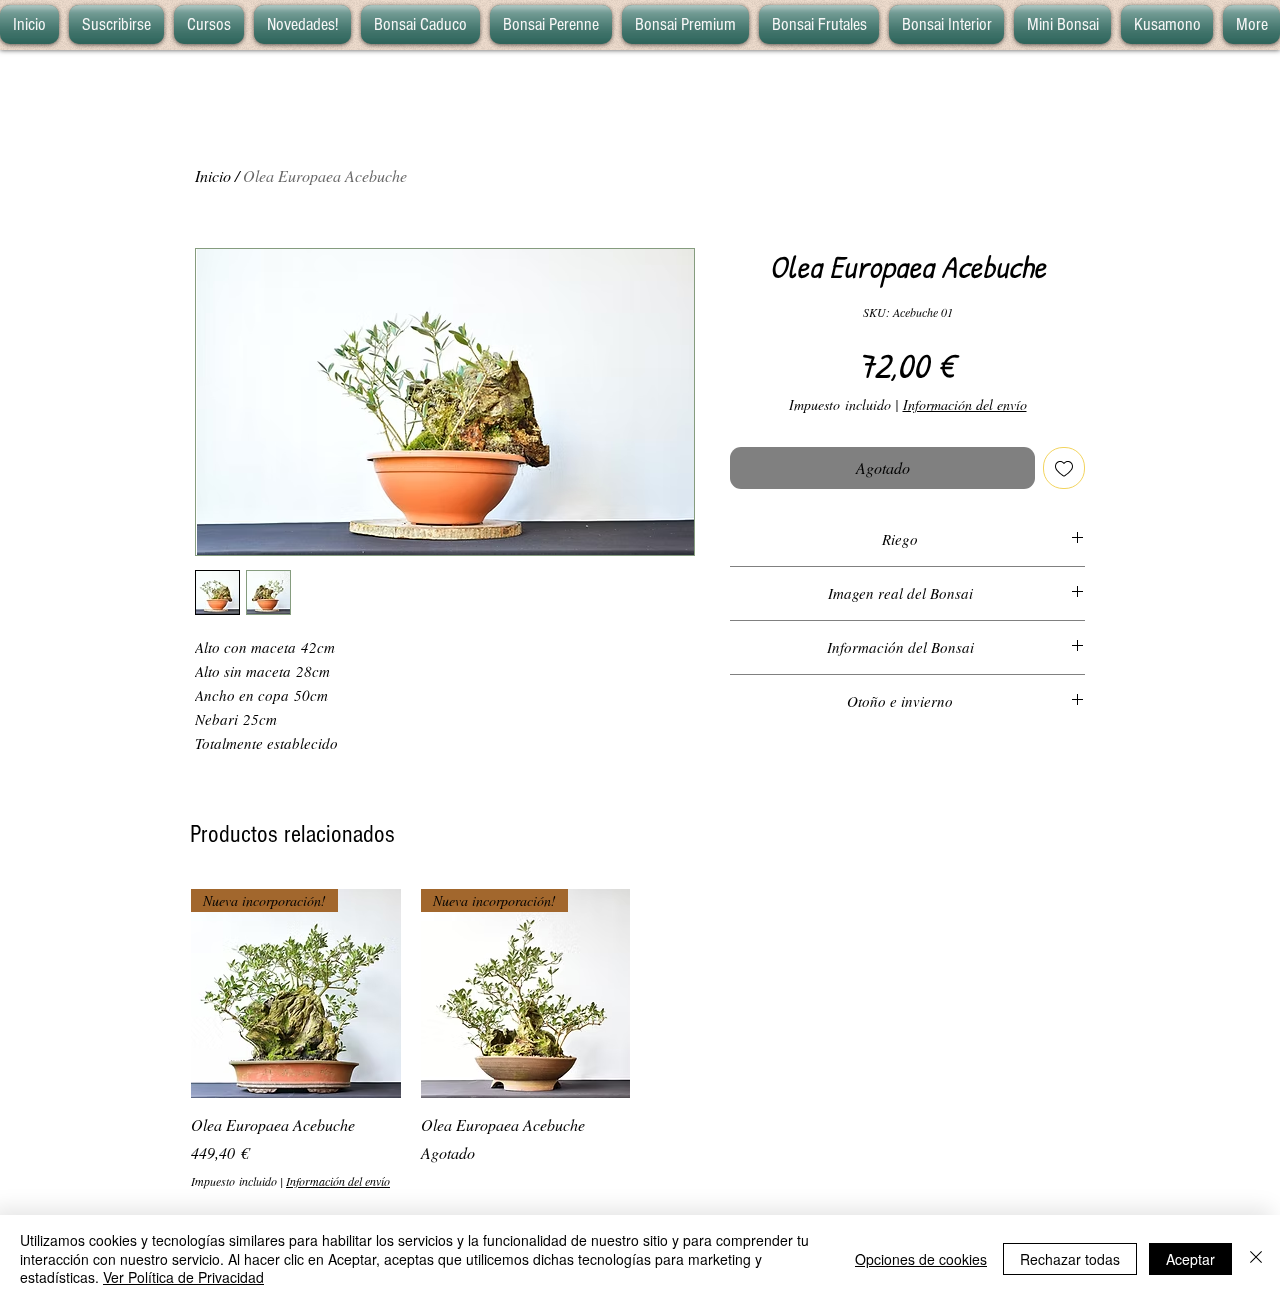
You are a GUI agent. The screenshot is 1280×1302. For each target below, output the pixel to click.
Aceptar (1190, 1259)
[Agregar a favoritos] (1064, 468)
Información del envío (965, 404)
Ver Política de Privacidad (183, 1277)
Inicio (213, 175)
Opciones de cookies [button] (921, 1259)
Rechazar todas (1070, 1259)
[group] (640, 1039)
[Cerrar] (1256, 1258)
